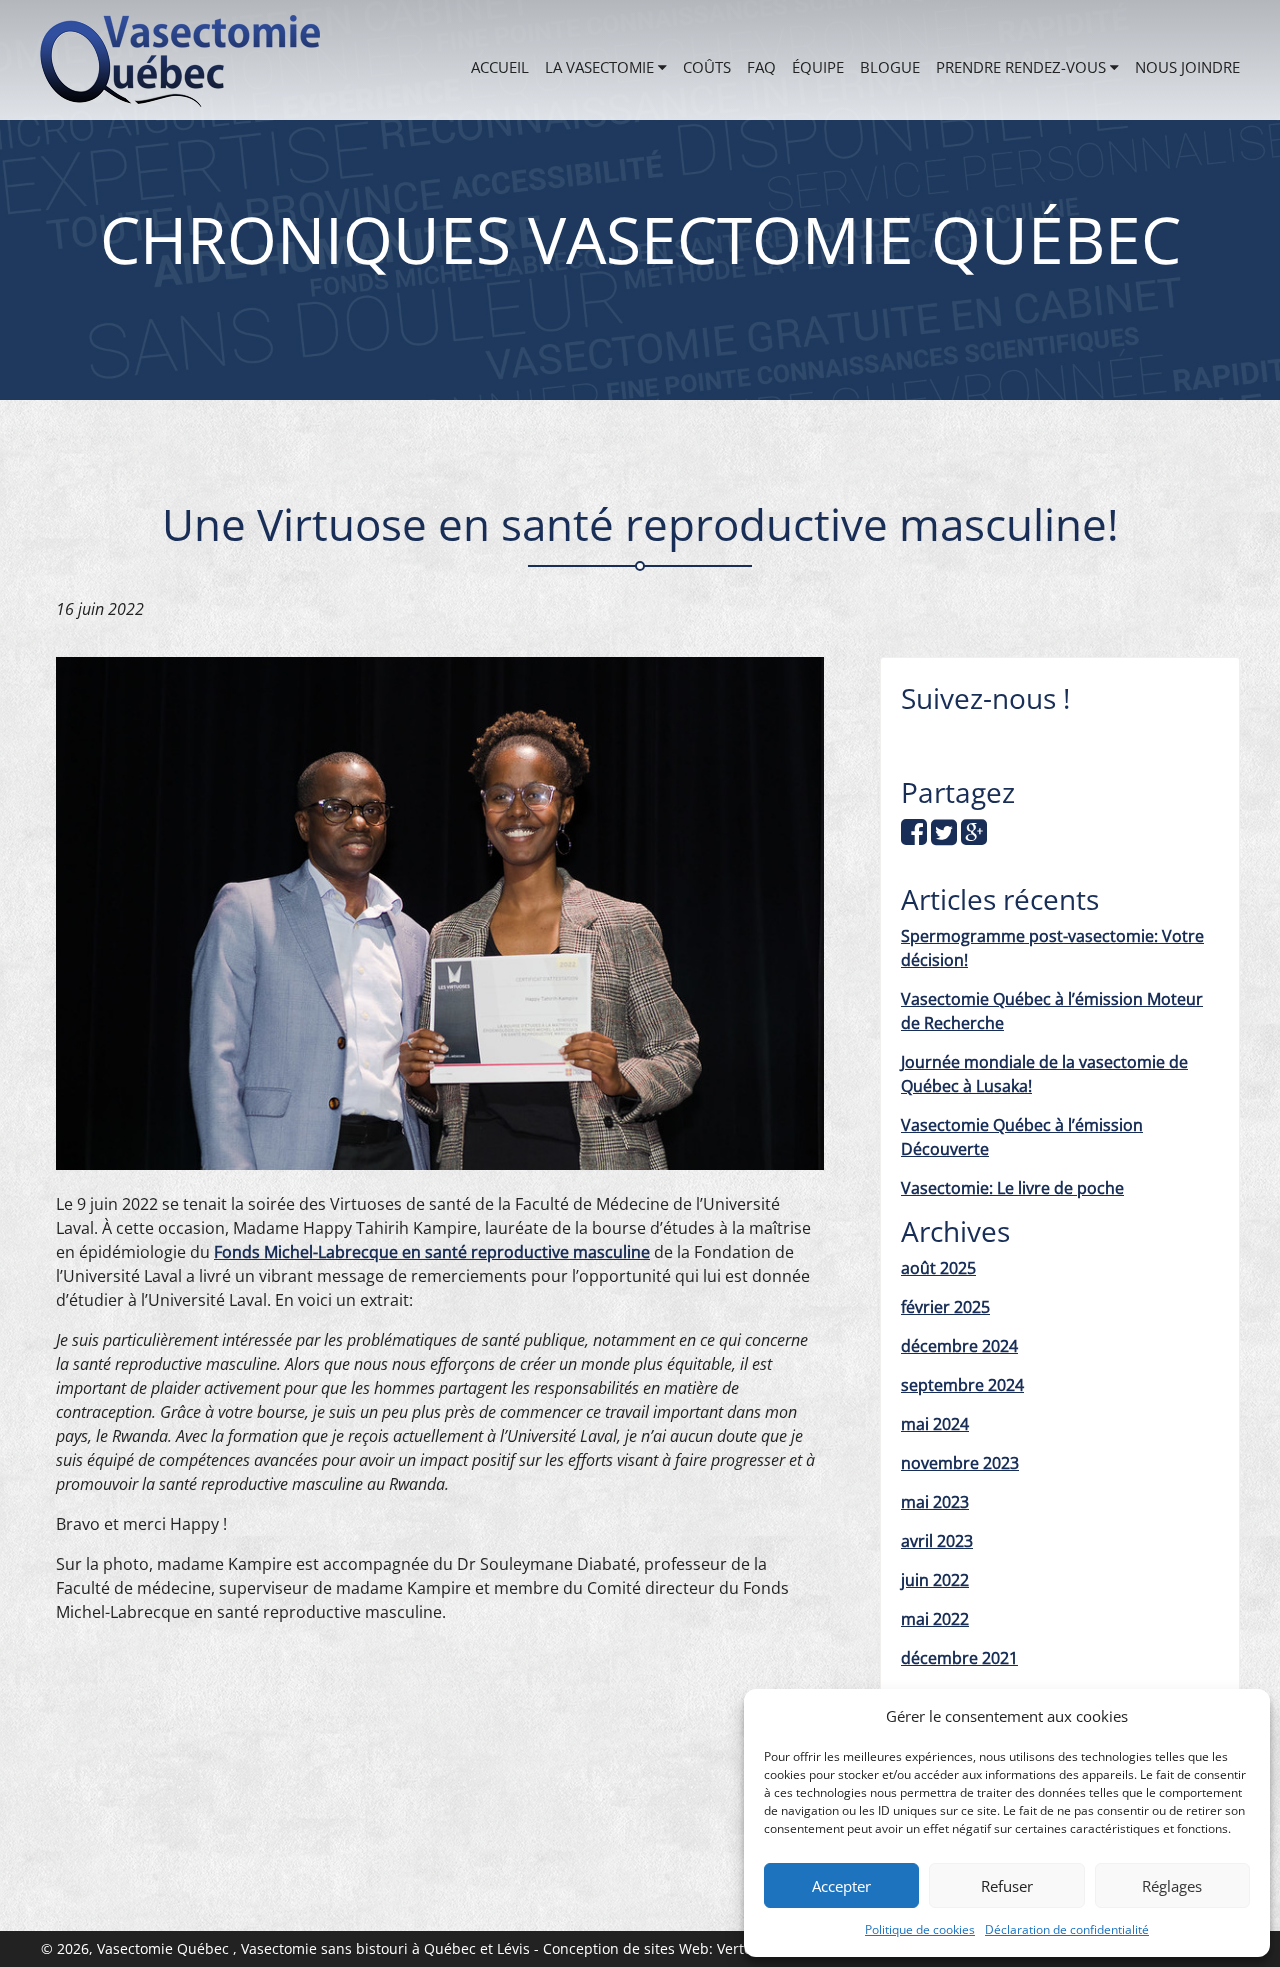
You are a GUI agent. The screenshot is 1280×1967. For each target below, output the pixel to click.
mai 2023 (935, 1502)
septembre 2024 (962, 1385)
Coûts (707, 67)
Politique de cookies (920, 1929)
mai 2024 (935, 1424)
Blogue (890, 67)
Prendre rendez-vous (1021, 67)
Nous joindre (1187, 67)
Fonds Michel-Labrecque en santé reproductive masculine (432, 1252)
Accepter (841, 1886)
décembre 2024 (959, 1346)
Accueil (500, 67)
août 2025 (938, 1268)
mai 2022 (935, 1619)
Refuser (1007, 1886)
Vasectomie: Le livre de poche (1012, 1188)
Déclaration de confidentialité (1067, 1929)
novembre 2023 (960, 1463)
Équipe (818, 67)
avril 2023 (937, 1541)
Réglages (1172, 1886)
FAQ (761, 67)
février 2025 (945, 1307)
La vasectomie (599, 67)
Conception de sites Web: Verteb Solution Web (698, 1948)
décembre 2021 (959, 1658)
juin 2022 (935, 1580)
